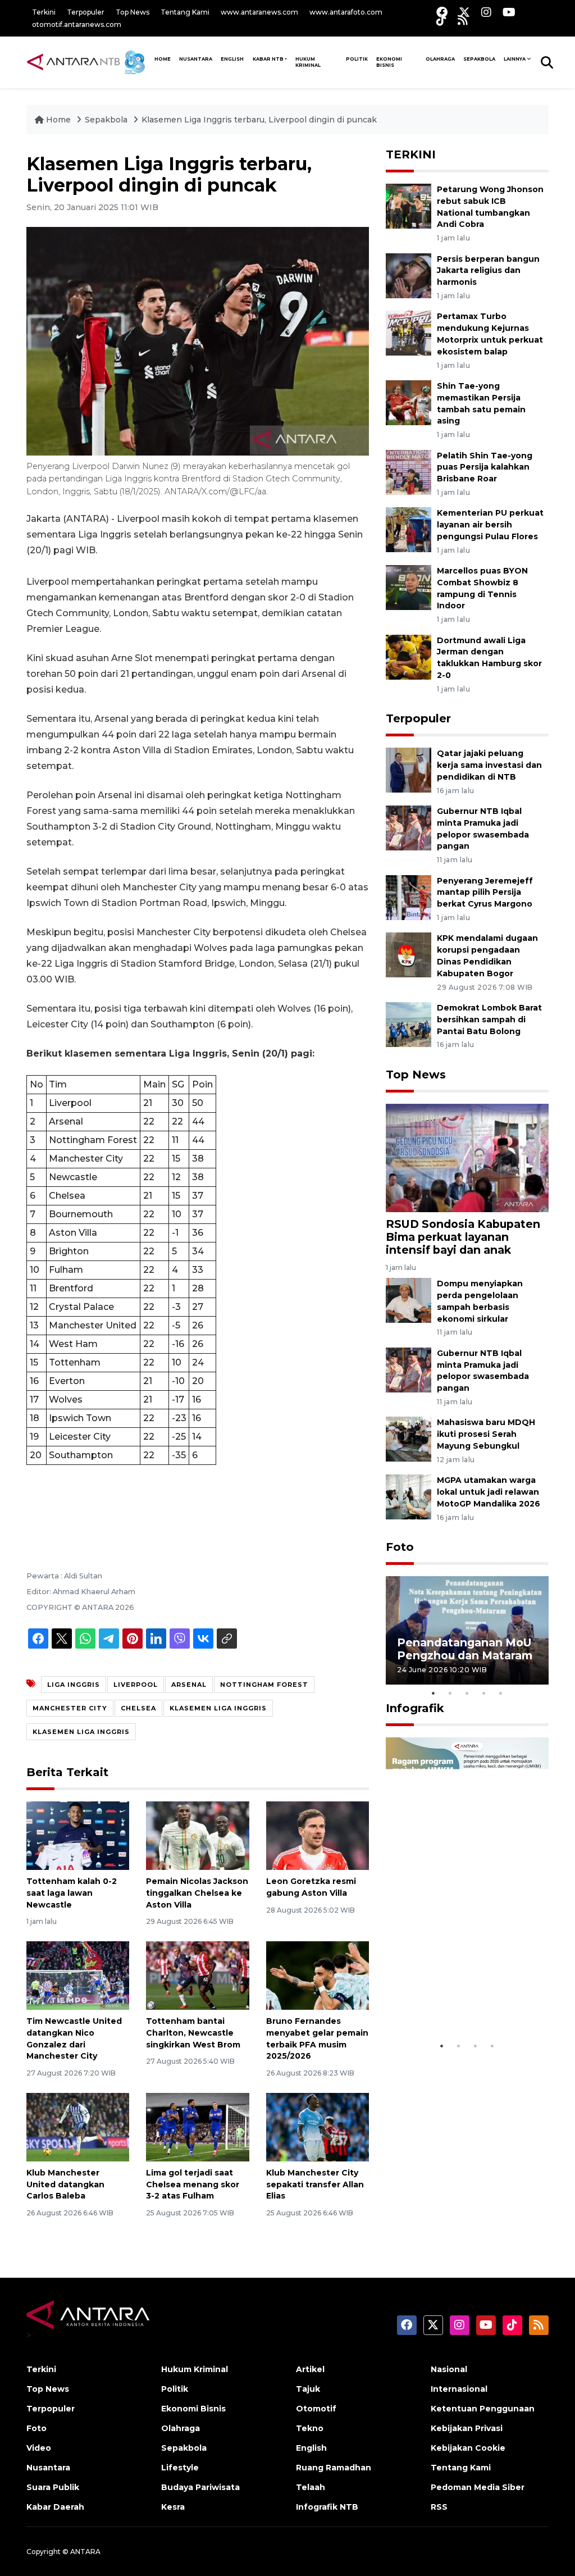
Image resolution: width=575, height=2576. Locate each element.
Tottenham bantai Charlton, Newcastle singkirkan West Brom (193, 2033)
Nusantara (48, 2468)
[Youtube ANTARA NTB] (509, 12)
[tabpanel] (467, 1630)
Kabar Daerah (55, 2507)
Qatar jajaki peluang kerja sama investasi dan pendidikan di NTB (489, 765)
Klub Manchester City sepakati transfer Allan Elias (315, 2184)
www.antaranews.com (259, 12)
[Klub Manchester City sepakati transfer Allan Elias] (318, 2126)
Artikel (310, 2369)
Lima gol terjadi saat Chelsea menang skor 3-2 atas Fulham (193, 2184)
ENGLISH (232, 59)
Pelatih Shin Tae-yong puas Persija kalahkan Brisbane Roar (485, 467)
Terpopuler (86, 12)
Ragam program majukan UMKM (442, 2007)
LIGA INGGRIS (74, 1685)
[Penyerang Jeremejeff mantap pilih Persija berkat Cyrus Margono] (409, 897)
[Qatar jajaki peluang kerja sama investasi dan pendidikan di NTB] (409, 769)
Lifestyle (180, 2468)
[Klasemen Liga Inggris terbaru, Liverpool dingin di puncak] (467, 1157)
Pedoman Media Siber (478, 2487)
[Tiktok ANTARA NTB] (441, 20)
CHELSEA (138, 1708)
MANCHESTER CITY (70, 1708)
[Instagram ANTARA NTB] (486, 12)
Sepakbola (479, 59)
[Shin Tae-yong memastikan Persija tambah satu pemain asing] (409, 402)
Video (39, 2448)
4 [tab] (484, 1693)
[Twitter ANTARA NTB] (464, 12)
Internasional (459, 2389)
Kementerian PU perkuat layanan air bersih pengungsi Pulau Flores (490, 525)
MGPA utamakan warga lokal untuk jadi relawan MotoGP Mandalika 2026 (489, 1492)
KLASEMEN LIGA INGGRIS (218, 1708)
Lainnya (515, 59)
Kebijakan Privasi (467, 2428)
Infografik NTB (327, 2507)
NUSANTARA (196, 59)
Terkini (44, 12)
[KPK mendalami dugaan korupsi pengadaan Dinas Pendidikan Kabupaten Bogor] (409, 955)
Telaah (311, 2487)
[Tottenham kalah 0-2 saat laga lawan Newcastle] (78, 1835)
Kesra (173, 2507)
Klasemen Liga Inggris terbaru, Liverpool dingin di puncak (259, 120)
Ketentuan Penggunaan (483, 2409)
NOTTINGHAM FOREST (264, 1685)
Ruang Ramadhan (334, 2468)
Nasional (449, 2369)
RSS (439, 2507)
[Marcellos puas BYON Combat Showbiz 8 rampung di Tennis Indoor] (409, 587)
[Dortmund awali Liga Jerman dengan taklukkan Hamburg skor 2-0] (409, 656)
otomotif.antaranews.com (77, 24)
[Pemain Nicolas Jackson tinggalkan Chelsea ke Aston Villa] (197, 1835)
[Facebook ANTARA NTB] (442, 12)
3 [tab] (467, 1693)
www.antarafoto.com (346, 12)
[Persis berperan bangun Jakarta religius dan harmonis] (409, 275)
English (311, 2448)
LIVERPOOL (136, 1685)
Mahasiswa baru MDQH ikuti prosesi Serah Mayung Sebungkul (486, 1434)
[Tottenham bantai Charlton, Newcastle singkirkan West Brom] (197, 1975)
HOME (163, 59)
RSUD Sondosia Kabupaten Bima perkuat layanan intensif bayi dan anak (463, 1237)
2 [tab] (450, 1693)
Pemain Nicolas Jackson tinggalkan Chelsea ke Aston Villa (197, 1893)
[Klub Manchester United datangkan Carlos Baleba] (78, 2126)
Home (58, 120)
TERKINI (411, 154)
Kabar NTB (268, 59)
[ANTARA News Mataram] (88, 62)
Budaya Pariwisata (200, 2487)
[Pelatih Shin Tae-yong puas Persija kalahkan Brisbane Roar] (409, 472)
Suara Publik (53, 2487)
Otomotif (316, 2409)
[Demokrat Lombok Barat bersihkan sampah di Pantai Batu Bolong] (409, 1024)
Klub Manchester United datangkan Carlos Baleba (65, 2184)
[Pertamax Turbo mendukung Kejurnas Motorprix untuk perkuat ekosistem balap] (409, 333)
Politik (357, 59)
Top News (133, 12)
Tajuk (308, 2389)
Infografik (415, 1708)
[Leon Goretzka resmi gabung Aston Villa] (318, 1835)
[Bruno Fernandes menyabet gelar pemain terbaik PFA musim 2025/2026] (318, 1975)
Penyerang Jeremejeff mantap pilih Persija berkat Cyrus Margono (485, 893)
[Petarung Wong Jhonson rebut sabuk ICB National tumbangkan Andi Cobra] (409, 205)
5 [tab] (501, 1693)
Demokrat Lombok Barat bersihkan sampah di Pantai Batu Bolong (489, 1020)
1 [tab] (433, 1693)
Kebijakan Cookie (468, 2448)
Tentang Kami (185, 12)
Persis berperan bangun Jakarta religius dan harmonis (488, 271)
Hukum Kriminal (308, 62)
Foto (400, 1547)
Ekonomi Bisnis (389, 62)
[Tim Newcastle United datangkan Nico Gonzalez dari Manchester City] (78, 1975)
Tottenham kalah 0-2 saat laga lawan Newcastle (72, 1893)
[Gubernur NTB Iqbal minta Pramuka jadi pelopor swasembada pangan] (409, 827)
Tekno (310, 2428)
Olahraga (440, 59)
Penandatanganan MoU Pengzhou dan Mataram (465, 1649)
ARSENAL (189, 1685)
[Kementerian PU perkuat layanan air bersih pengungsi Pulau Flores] (409, 529)
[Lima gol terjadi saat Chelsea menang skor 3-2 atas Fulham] (197, 2126)
